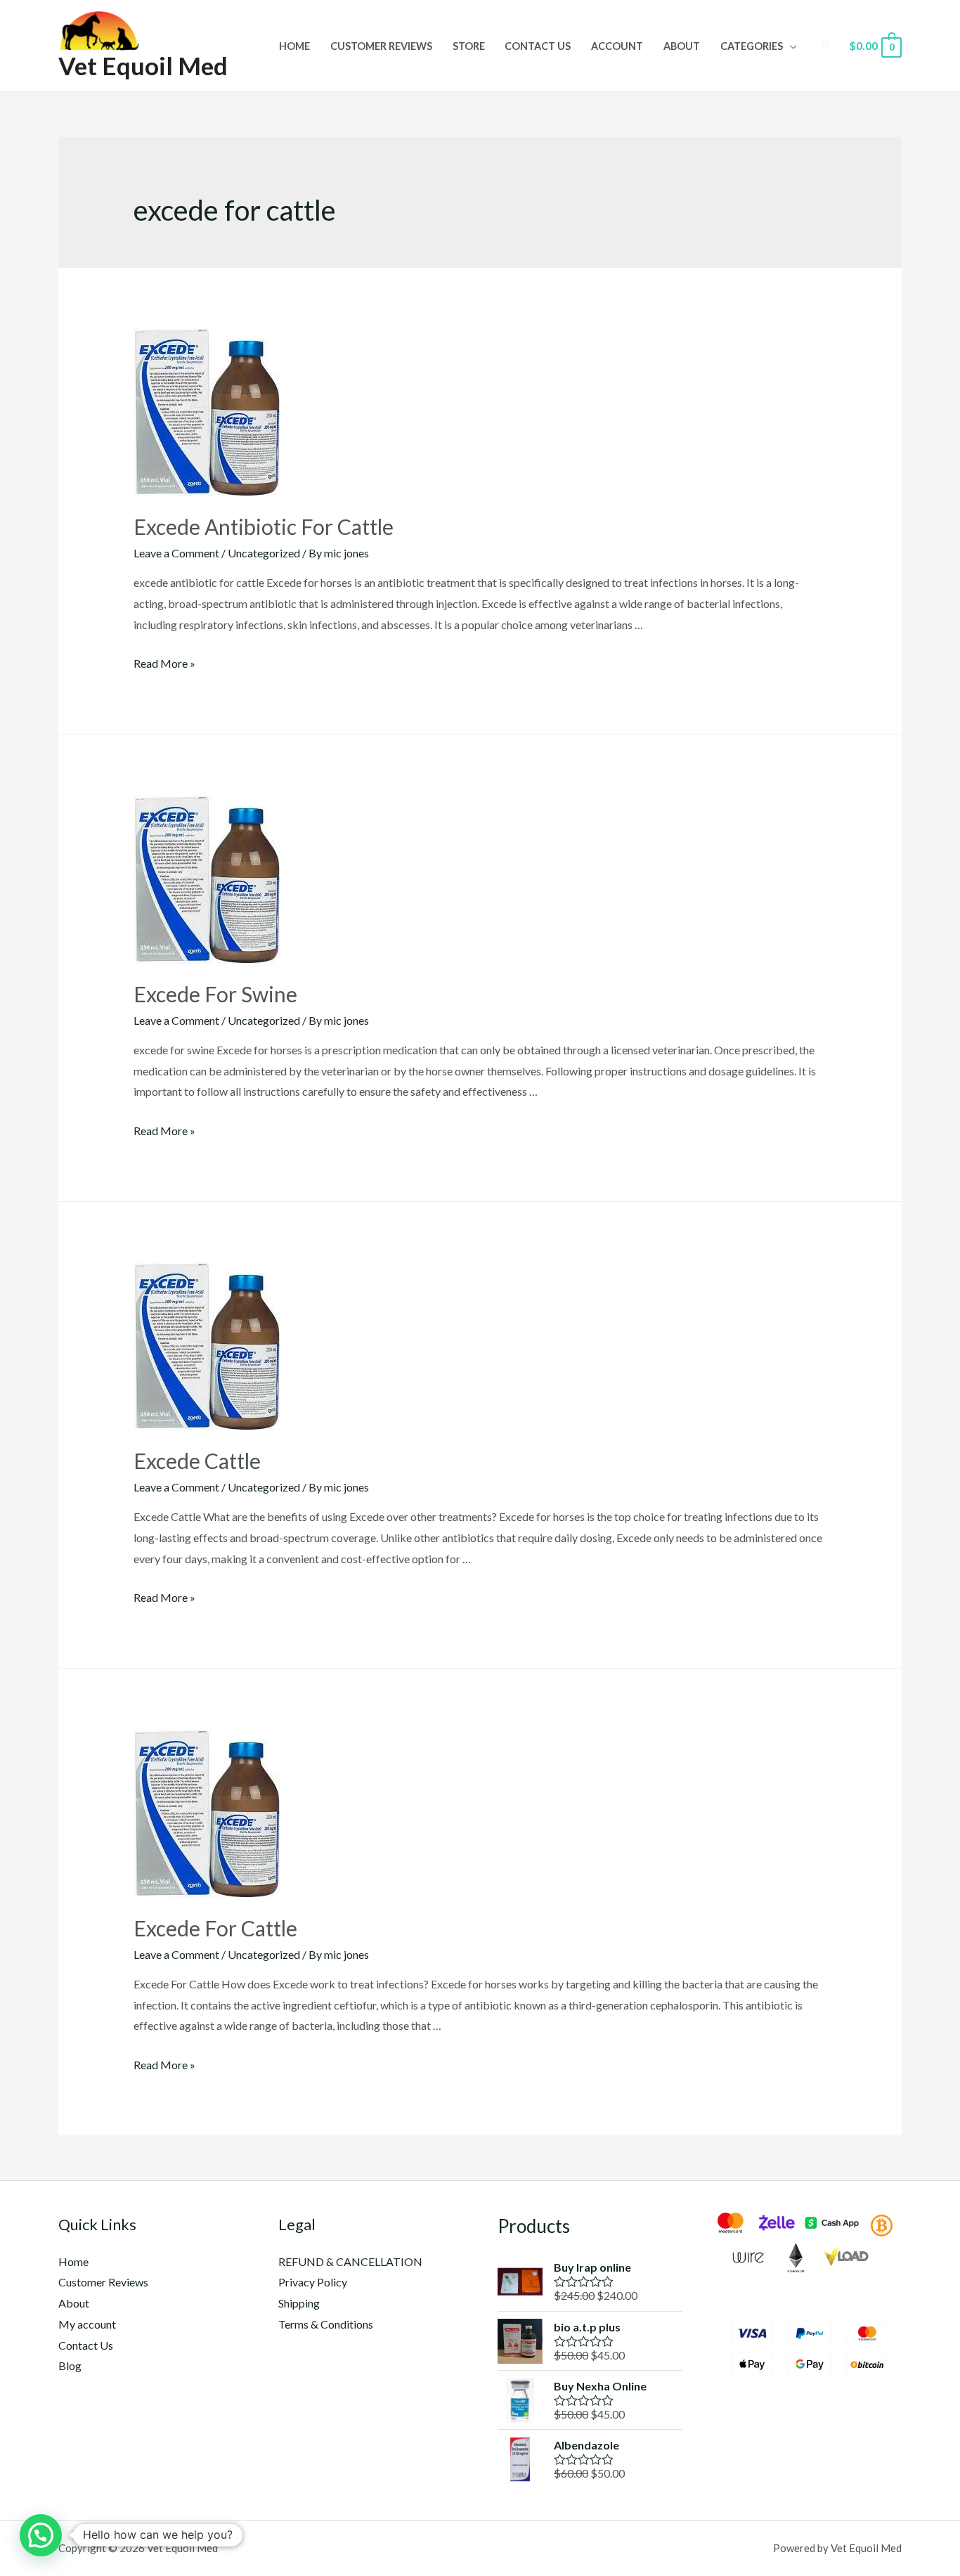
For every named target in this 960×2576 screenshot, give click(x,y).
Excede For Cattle (215, 1928)
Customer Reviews (381, 46)
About (682, 46)
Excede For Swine (215, 994)
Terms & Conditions (326, 2324)
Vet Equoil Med (143, 65)
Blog (70, 2365)
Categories (752, 46)
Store (469, 46)
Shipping (299, 2303)
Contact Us (538, 46)
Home (294, 46)
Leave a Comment (176, 553)
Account (617, 46)
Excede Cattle (197, 1461)
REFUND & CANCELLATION (350, 2261)
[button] (41, 2535)
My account (87, 2324)
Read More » (164, 663)
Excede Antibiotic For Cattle (264, 526)
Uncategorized (264, 553)
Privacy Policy (313, 2282)
